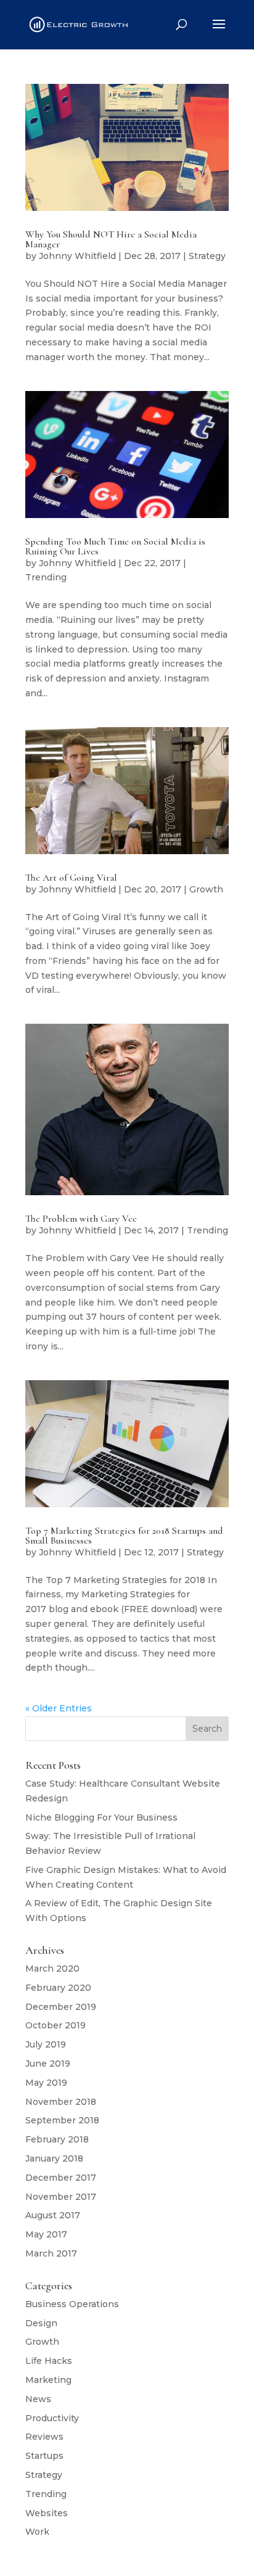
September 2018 (62, 2120)
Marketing (48, 2380)
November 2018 (61, 2102)
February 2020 (58, 1988)
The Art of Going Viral (71, 878)
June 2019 (48, 2064)
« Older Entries (59, 1708)
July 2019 (46, 2044)
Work (37, 2532)
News (38, 2399)
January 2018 (54, 2158)
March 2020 (52, 1969)
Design (41, 2323)
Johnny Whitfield (77, 256)
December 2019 (61, 2007)
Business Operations (72, 2304)
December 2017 (61, 2178)
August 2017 (53, 2215)
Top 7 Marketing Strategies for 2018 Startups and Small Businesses (124, 1536)
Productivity (52, 2418)
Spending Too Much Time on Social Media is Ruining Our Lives (115, 546)
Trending (46, 577)
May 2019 (46, 2083)
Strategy (207, 256)
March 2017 (51, 2253)
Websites (47, 2513)
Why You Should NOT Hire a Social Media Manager (111, 239)
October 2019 (55, 2025)
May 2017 (46, 2234)
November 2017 (61, 2197)
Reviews (44, 2437)
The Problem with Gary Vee (81, 1219)
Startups (44, 2456)
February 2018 (57, 2139)
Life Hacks (49, 2361)
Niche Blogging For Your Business (101, 1817)
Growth (206, 889)
